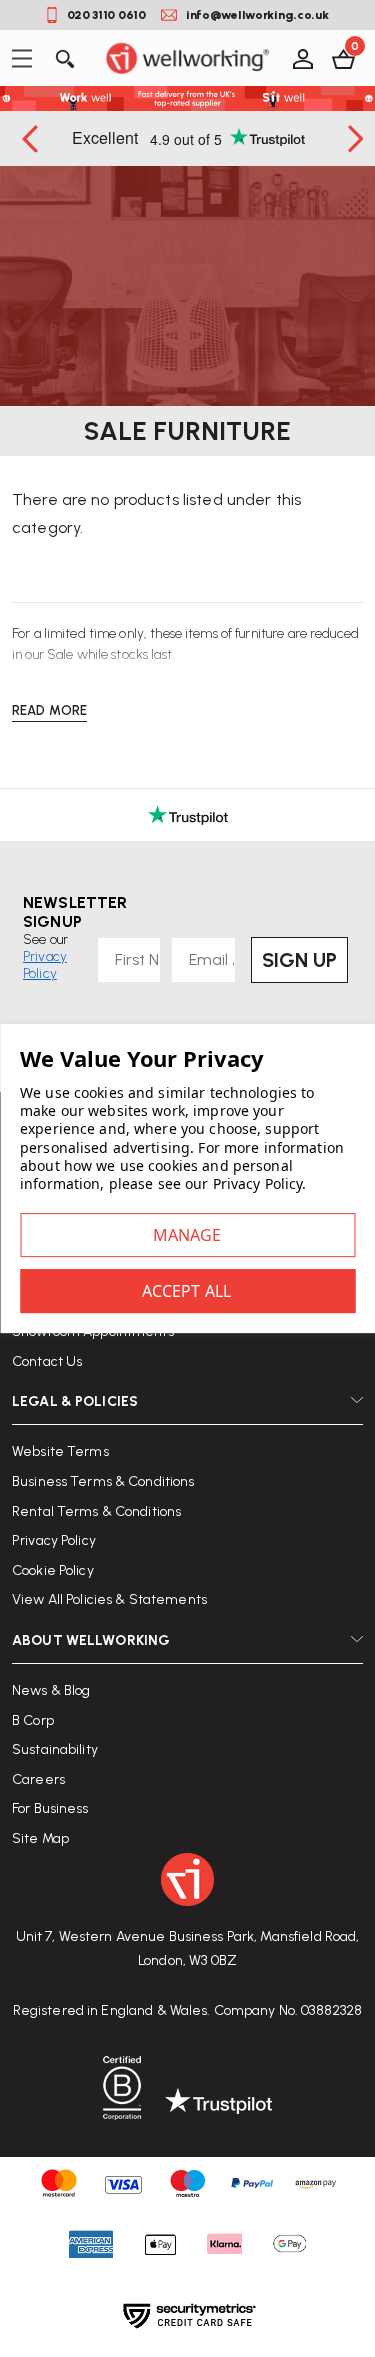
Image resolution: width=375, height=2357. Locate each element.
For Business (50, 1808)
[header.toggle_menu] (27, 58)
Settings (187, 1235)
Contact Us (47, 1361)
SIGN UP (299, 960)
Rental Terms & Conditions (96, 1511)
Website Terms (60, 1451)
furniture (259, 633)
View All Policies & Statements (109, 1599)
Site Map (40, 1838)
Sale (60, 654)
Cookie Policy (53, 1570)
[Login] (301, 58)
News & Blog (51, 1690)
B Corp (33, 1720)
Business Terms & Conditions (103, 1481)
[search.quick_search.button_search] (63, 58)
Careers (38, 1779)
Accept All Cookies (187, 1291)
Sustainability (55, 1749)
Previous (32, 138)
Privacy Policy (54, 1540)
